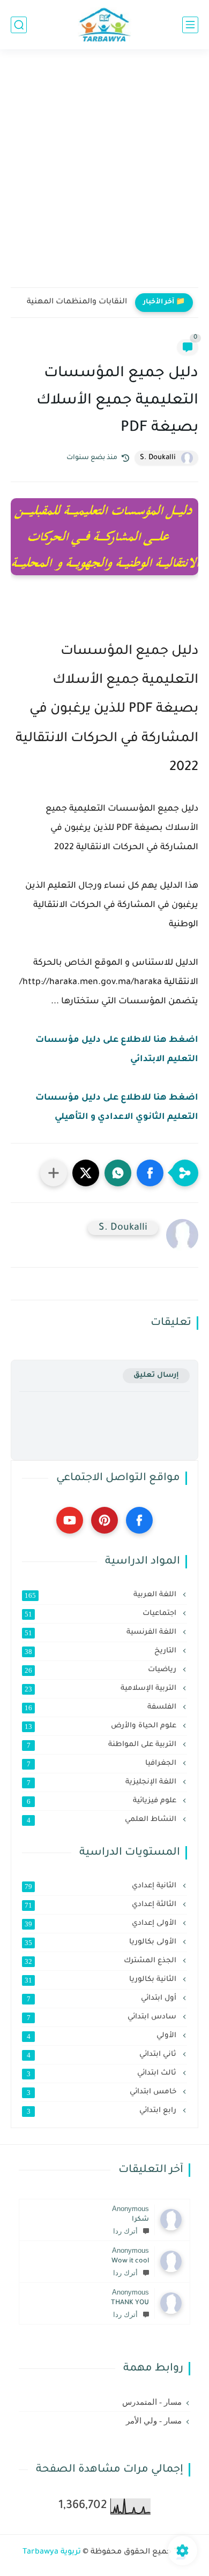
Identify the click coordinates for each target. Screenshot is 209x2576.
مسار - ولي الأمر (154, 2421)
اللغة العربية (102, 1595)
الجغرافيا (103, 1764)
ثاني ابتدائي (103, 2055)
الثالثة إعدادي (102, 1905)
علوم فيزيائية (103, 1801)
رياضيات (102, 1670)
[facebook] (139, 1520)
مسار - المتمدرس (152, 2402)
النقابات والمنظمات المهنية (77, 302)
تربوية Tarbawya (52, 2552)
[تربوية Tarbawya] (104, 25)
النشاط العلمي (103, 1820)
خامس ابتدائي (103, 2092)
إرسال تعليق (156, 1375)
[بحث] (19, 25)
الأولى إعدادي (102, 1924)
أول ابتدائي (103, 1999)
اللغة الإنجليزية (103, 1782)
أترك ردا (125, 2231)
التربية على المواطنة (103, 1745)
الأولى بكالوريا (102, 1942)
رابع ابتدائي (103, 2111)
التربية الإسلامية (102, 1689)
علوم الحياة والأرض (102, 1726)
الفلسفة (102, 1708)
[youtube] (70, 1520)
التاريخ (102, 1651)
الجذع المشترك (102, 1961)
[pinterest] (104, 1520)
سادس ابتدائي (103, 2017)
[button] (150, 1173)
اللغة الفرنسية (102, 1633)
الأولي (103, 2036)
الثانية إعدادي (102, 1886)
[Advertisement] (104, 175)
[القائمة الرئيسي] (190, 25)
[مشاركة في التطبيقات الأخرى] (54, 1173)
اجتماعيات (102, 1614)
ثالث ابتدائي (103, 2074)
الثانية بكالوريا (102, 1980)
